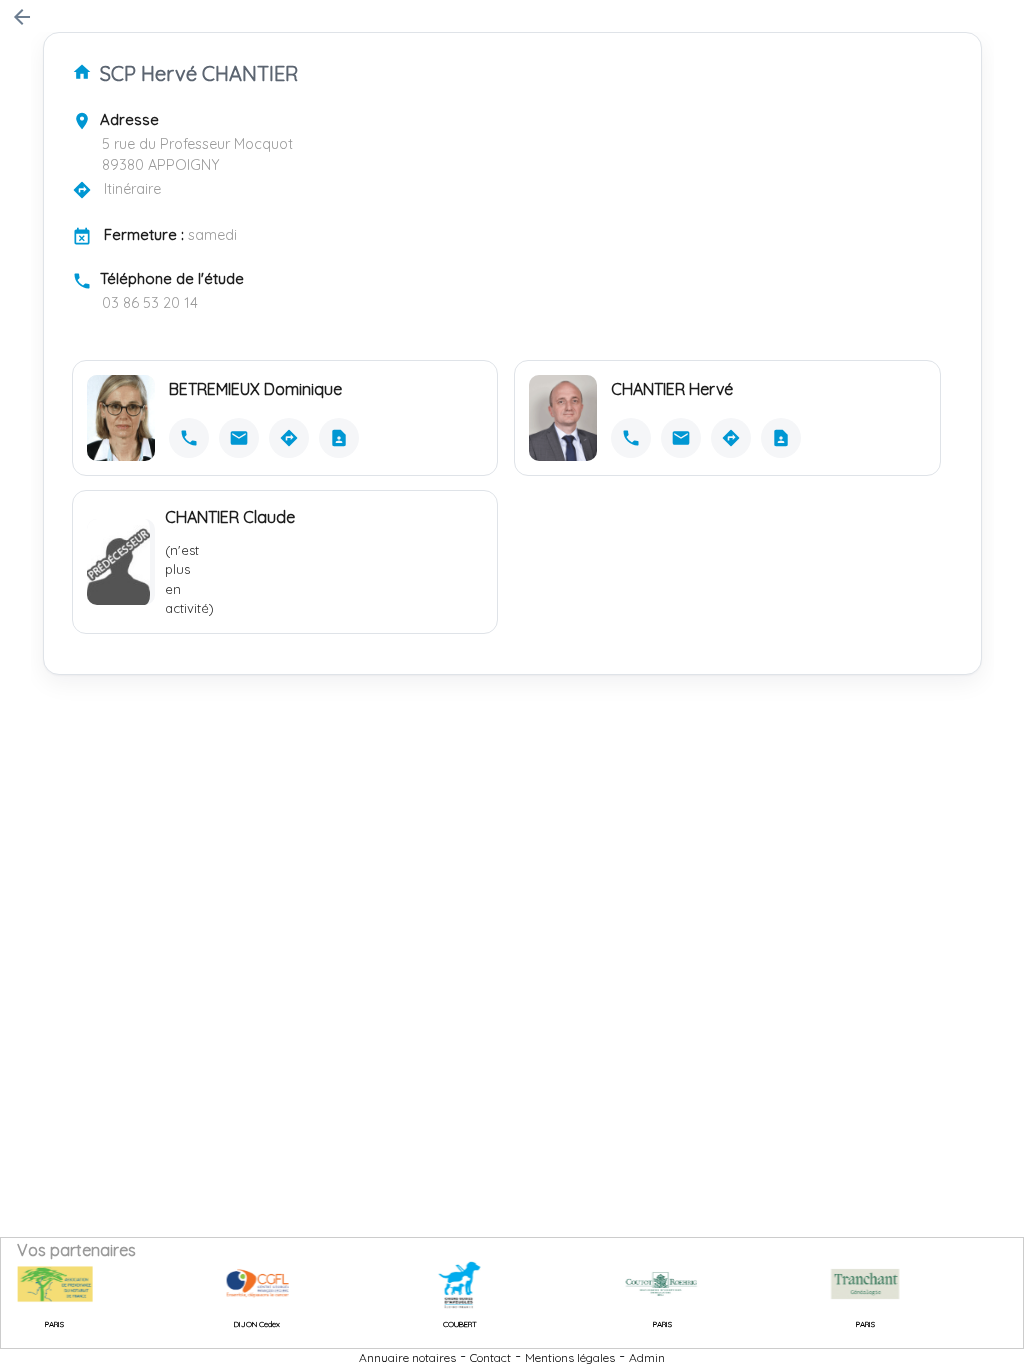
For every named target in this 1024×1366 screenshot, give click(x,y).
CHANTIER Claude (230, 517)
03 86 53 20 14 (150, 303)
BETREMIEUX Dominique (255, 389)
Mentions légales (570, 1357)
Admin (647, 1357)
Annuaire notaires (407, 1357)
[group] (238, 1284)
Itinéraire (132, 189)
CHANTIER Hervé (672, 389)
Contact (490, 1357)
